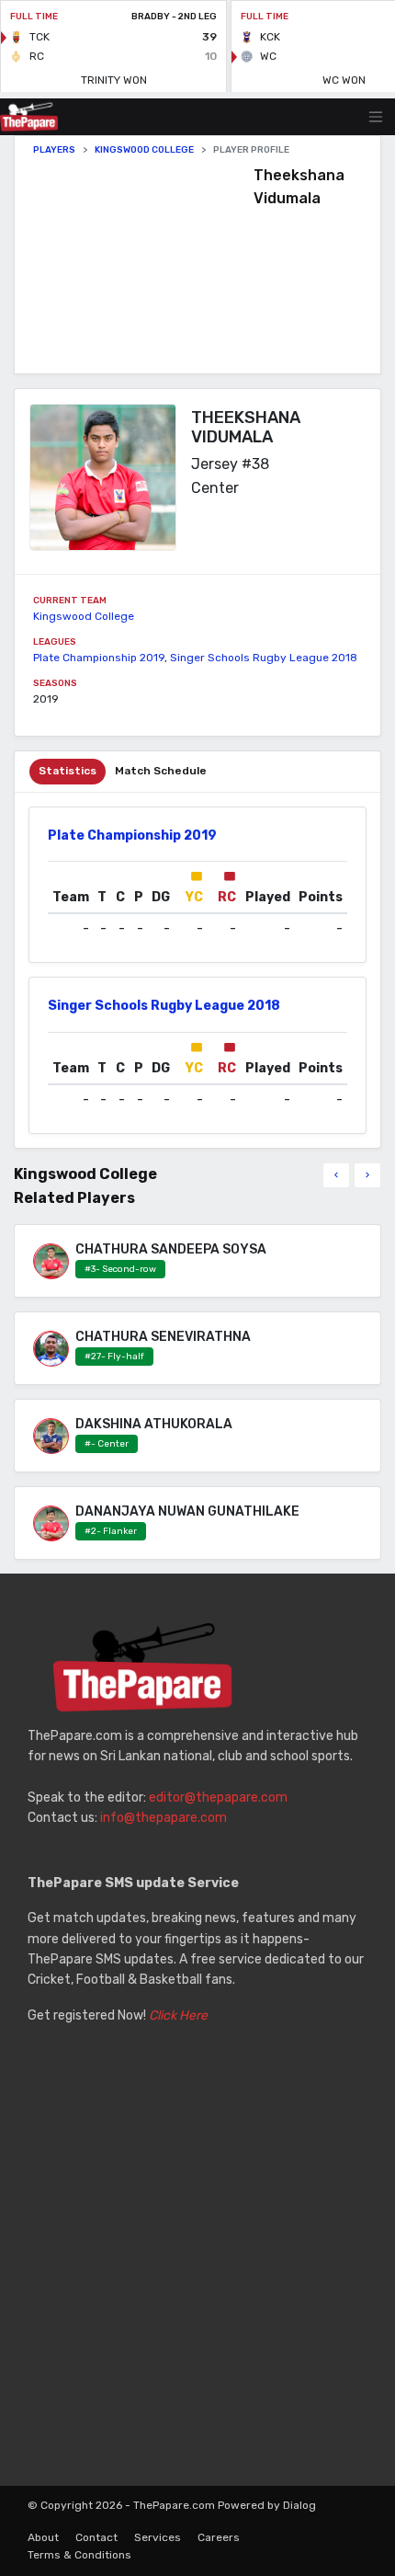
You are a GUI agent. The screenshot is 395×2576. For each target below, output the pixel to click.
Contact (96, 2537)
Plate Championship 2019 (99, 658)
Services (158, 2537)
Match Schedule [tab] (161, 771)
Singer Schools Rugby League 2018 (264, 658)
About (43, 2537)
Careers (219, 2537)
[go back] (336, 1175)
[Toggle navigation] (376, 117)
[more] (367, 1175)
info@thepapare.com (164, 1818)
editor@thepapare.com (218, 1797)
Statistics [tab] (68, 771)
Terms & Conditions (79, 2555)
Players (54, 150)
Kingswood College (144, 150)
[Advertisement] (143, 265)
